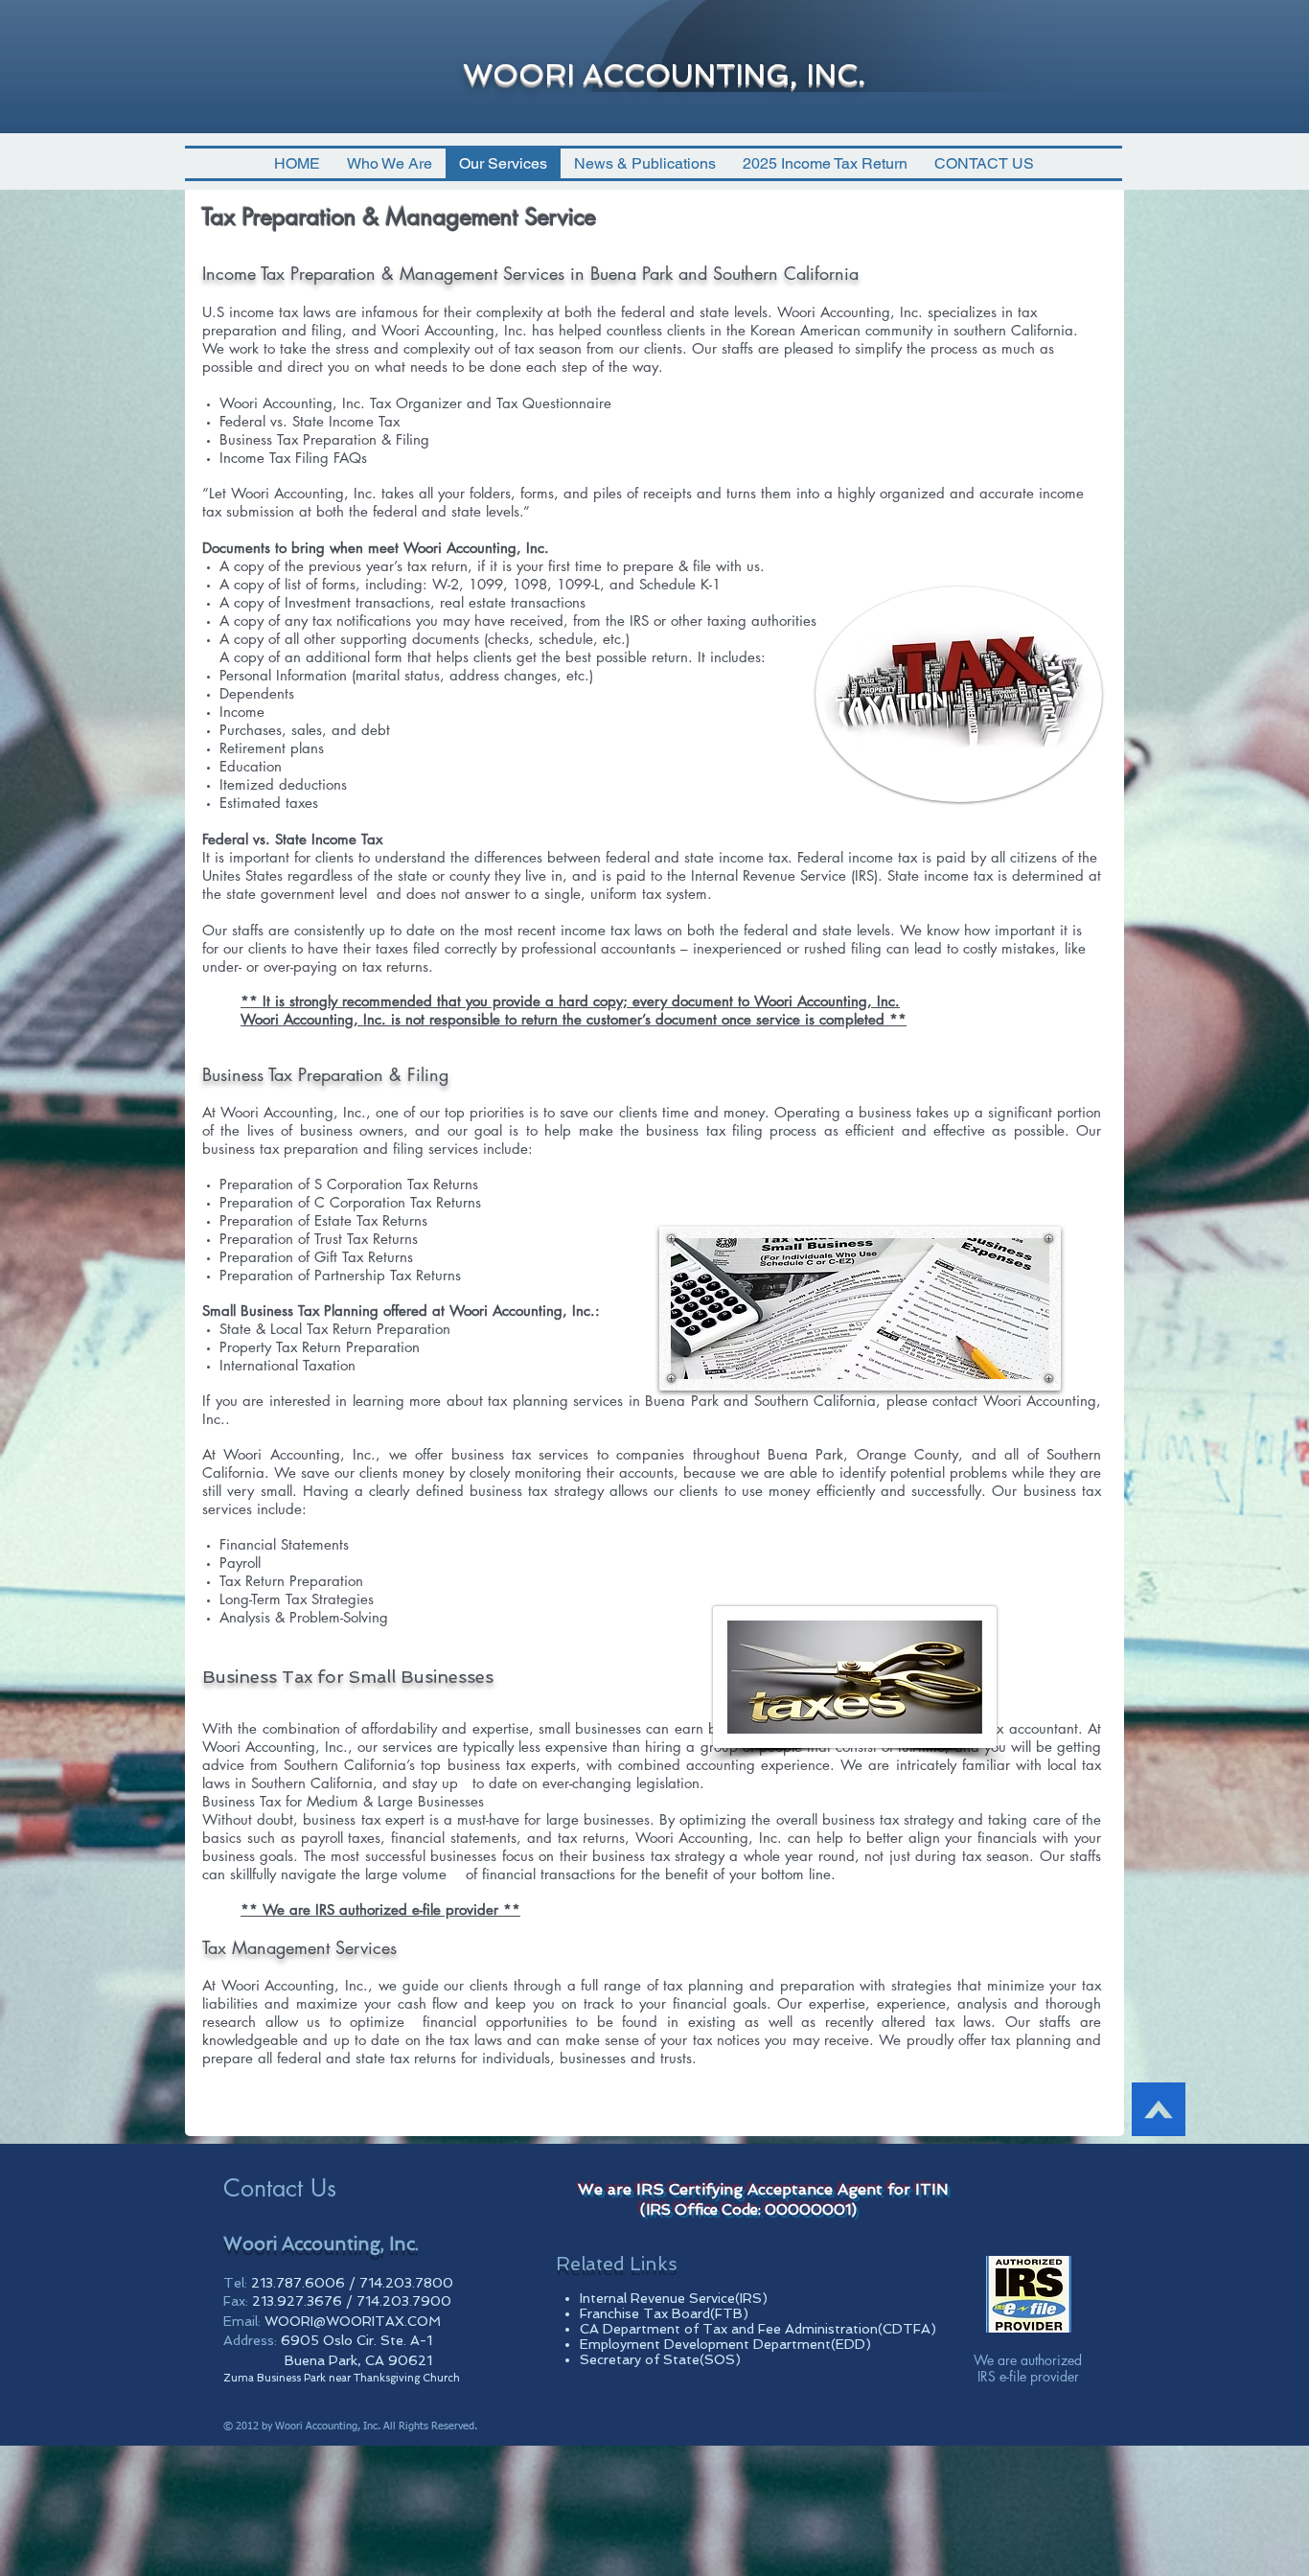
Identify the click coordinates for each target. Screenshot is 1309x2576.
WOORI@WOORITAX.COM (353, 2321)
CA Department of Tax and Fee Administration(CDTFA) (758, 2329)
